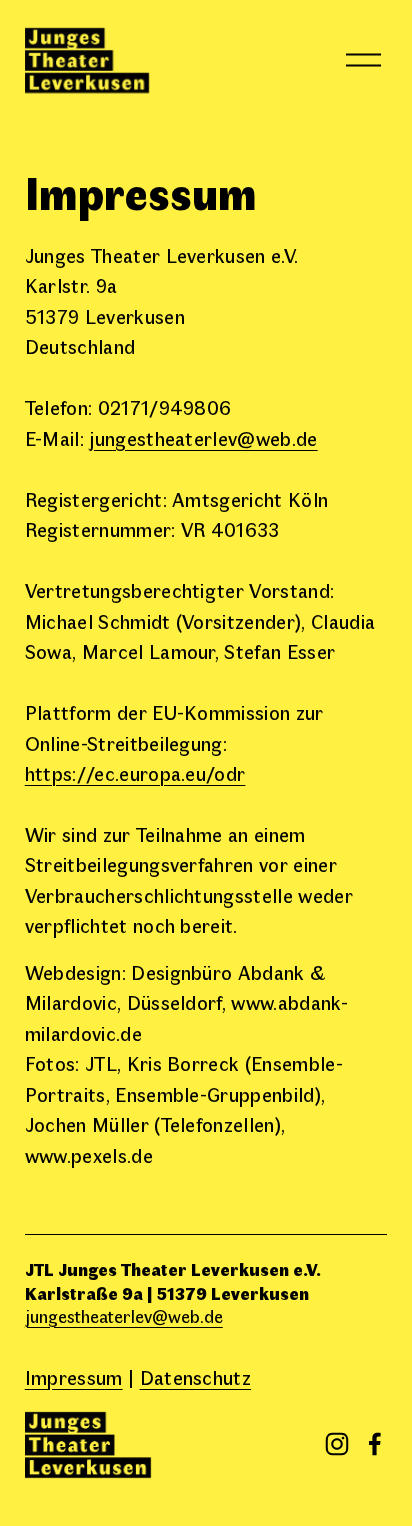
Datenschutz (196, 1376)
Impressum (74, 1376)
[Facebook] (375, 1444)
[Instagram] (337, 1444)
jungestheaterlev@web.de (203, 437)
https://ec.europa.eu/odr (135, 772)
